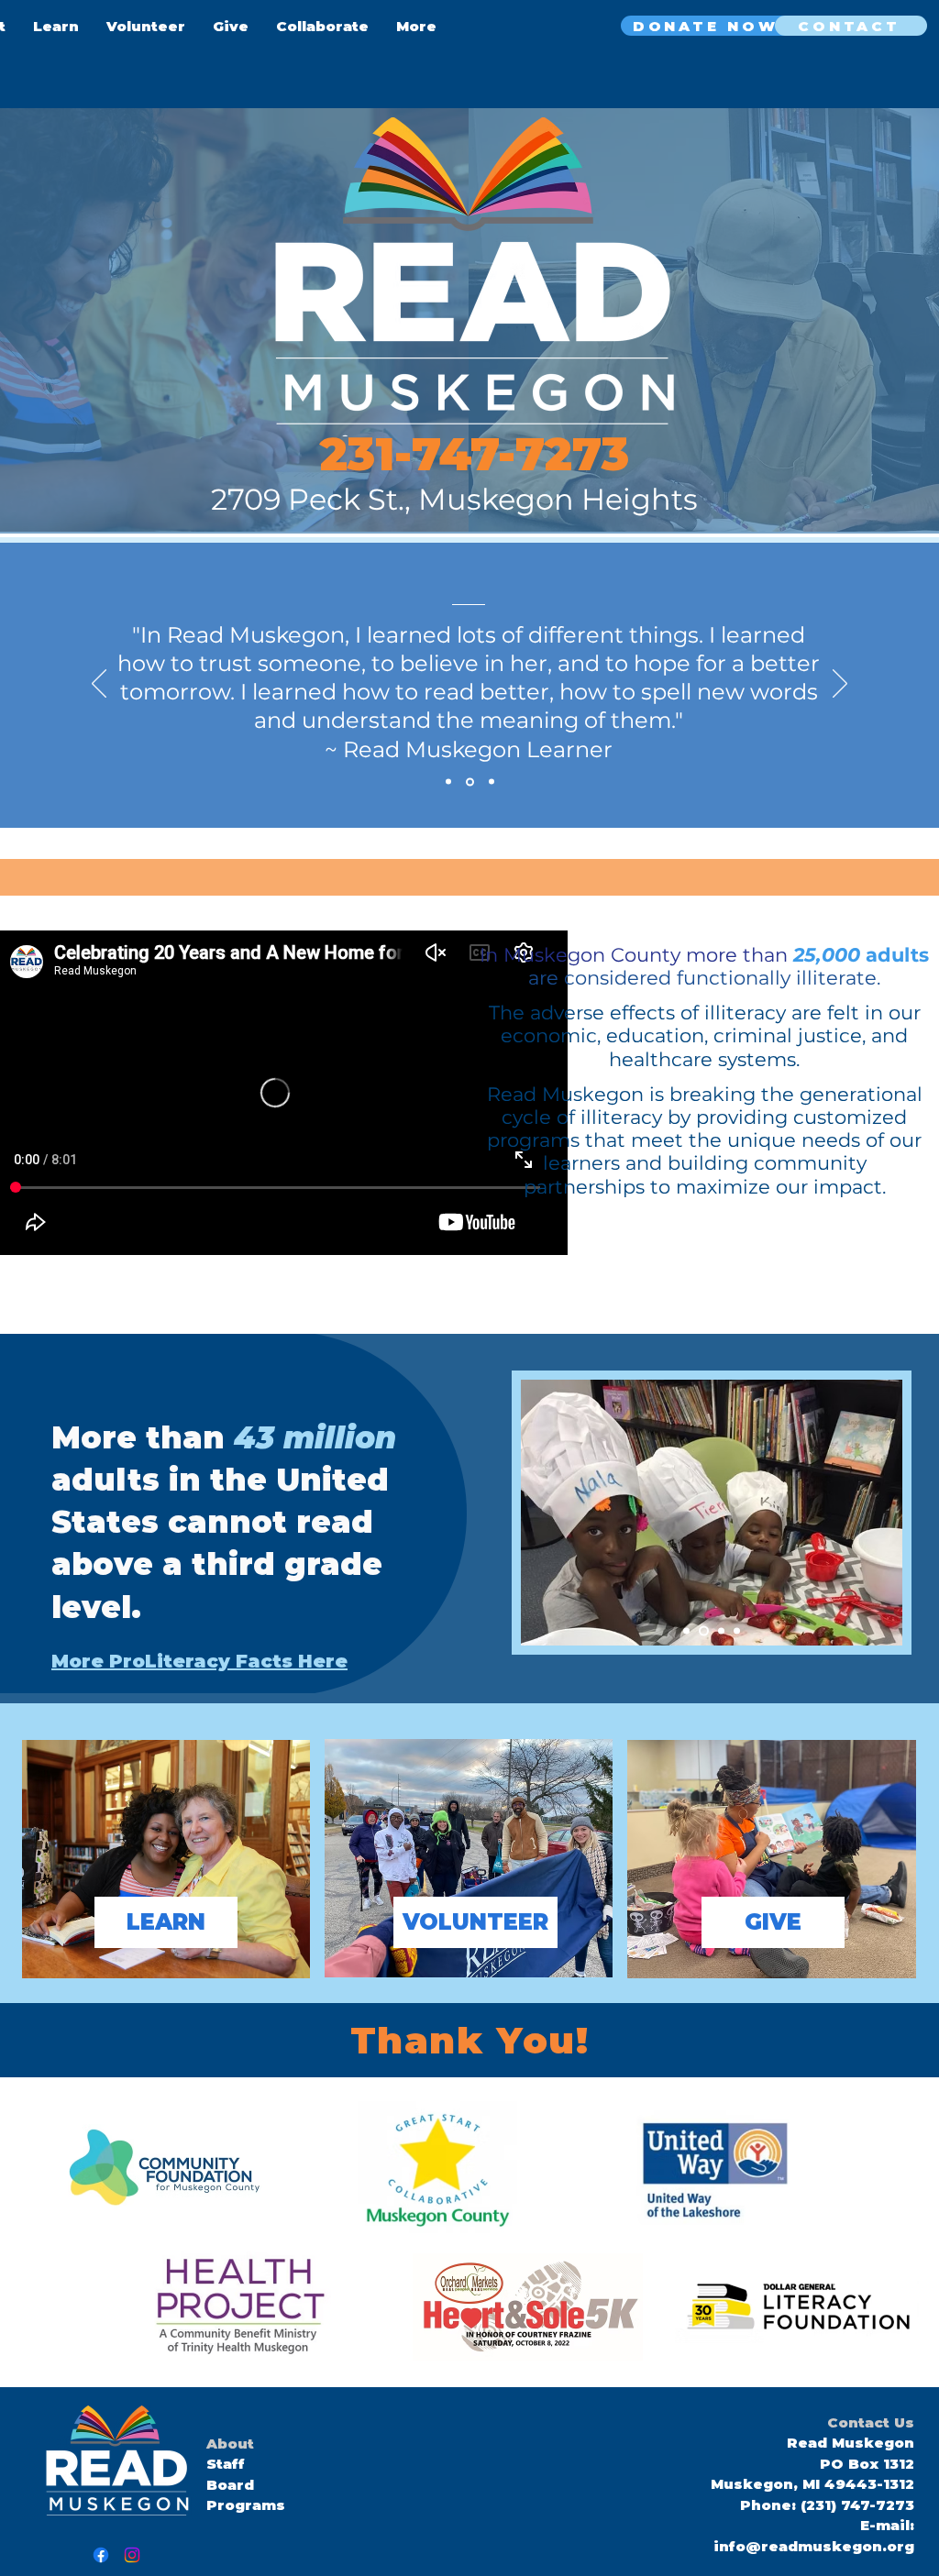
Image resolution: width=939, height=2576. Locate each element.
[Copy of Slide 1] (719, 1630)
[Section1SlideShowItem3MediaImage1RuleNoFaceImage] (448, 782)
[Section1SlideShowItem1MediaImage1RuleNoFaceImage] (470, 782)
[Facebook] (101, 2555)
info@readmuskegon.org (814, 2546)
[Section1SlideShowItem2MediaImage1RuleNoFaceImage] (492, 782)
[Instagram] (132, 2555)
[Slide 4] (702, 1630)
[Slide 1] (686, 1630)
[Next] (840, 685)
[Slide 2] (737, 1630)
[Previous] (99, 685)
